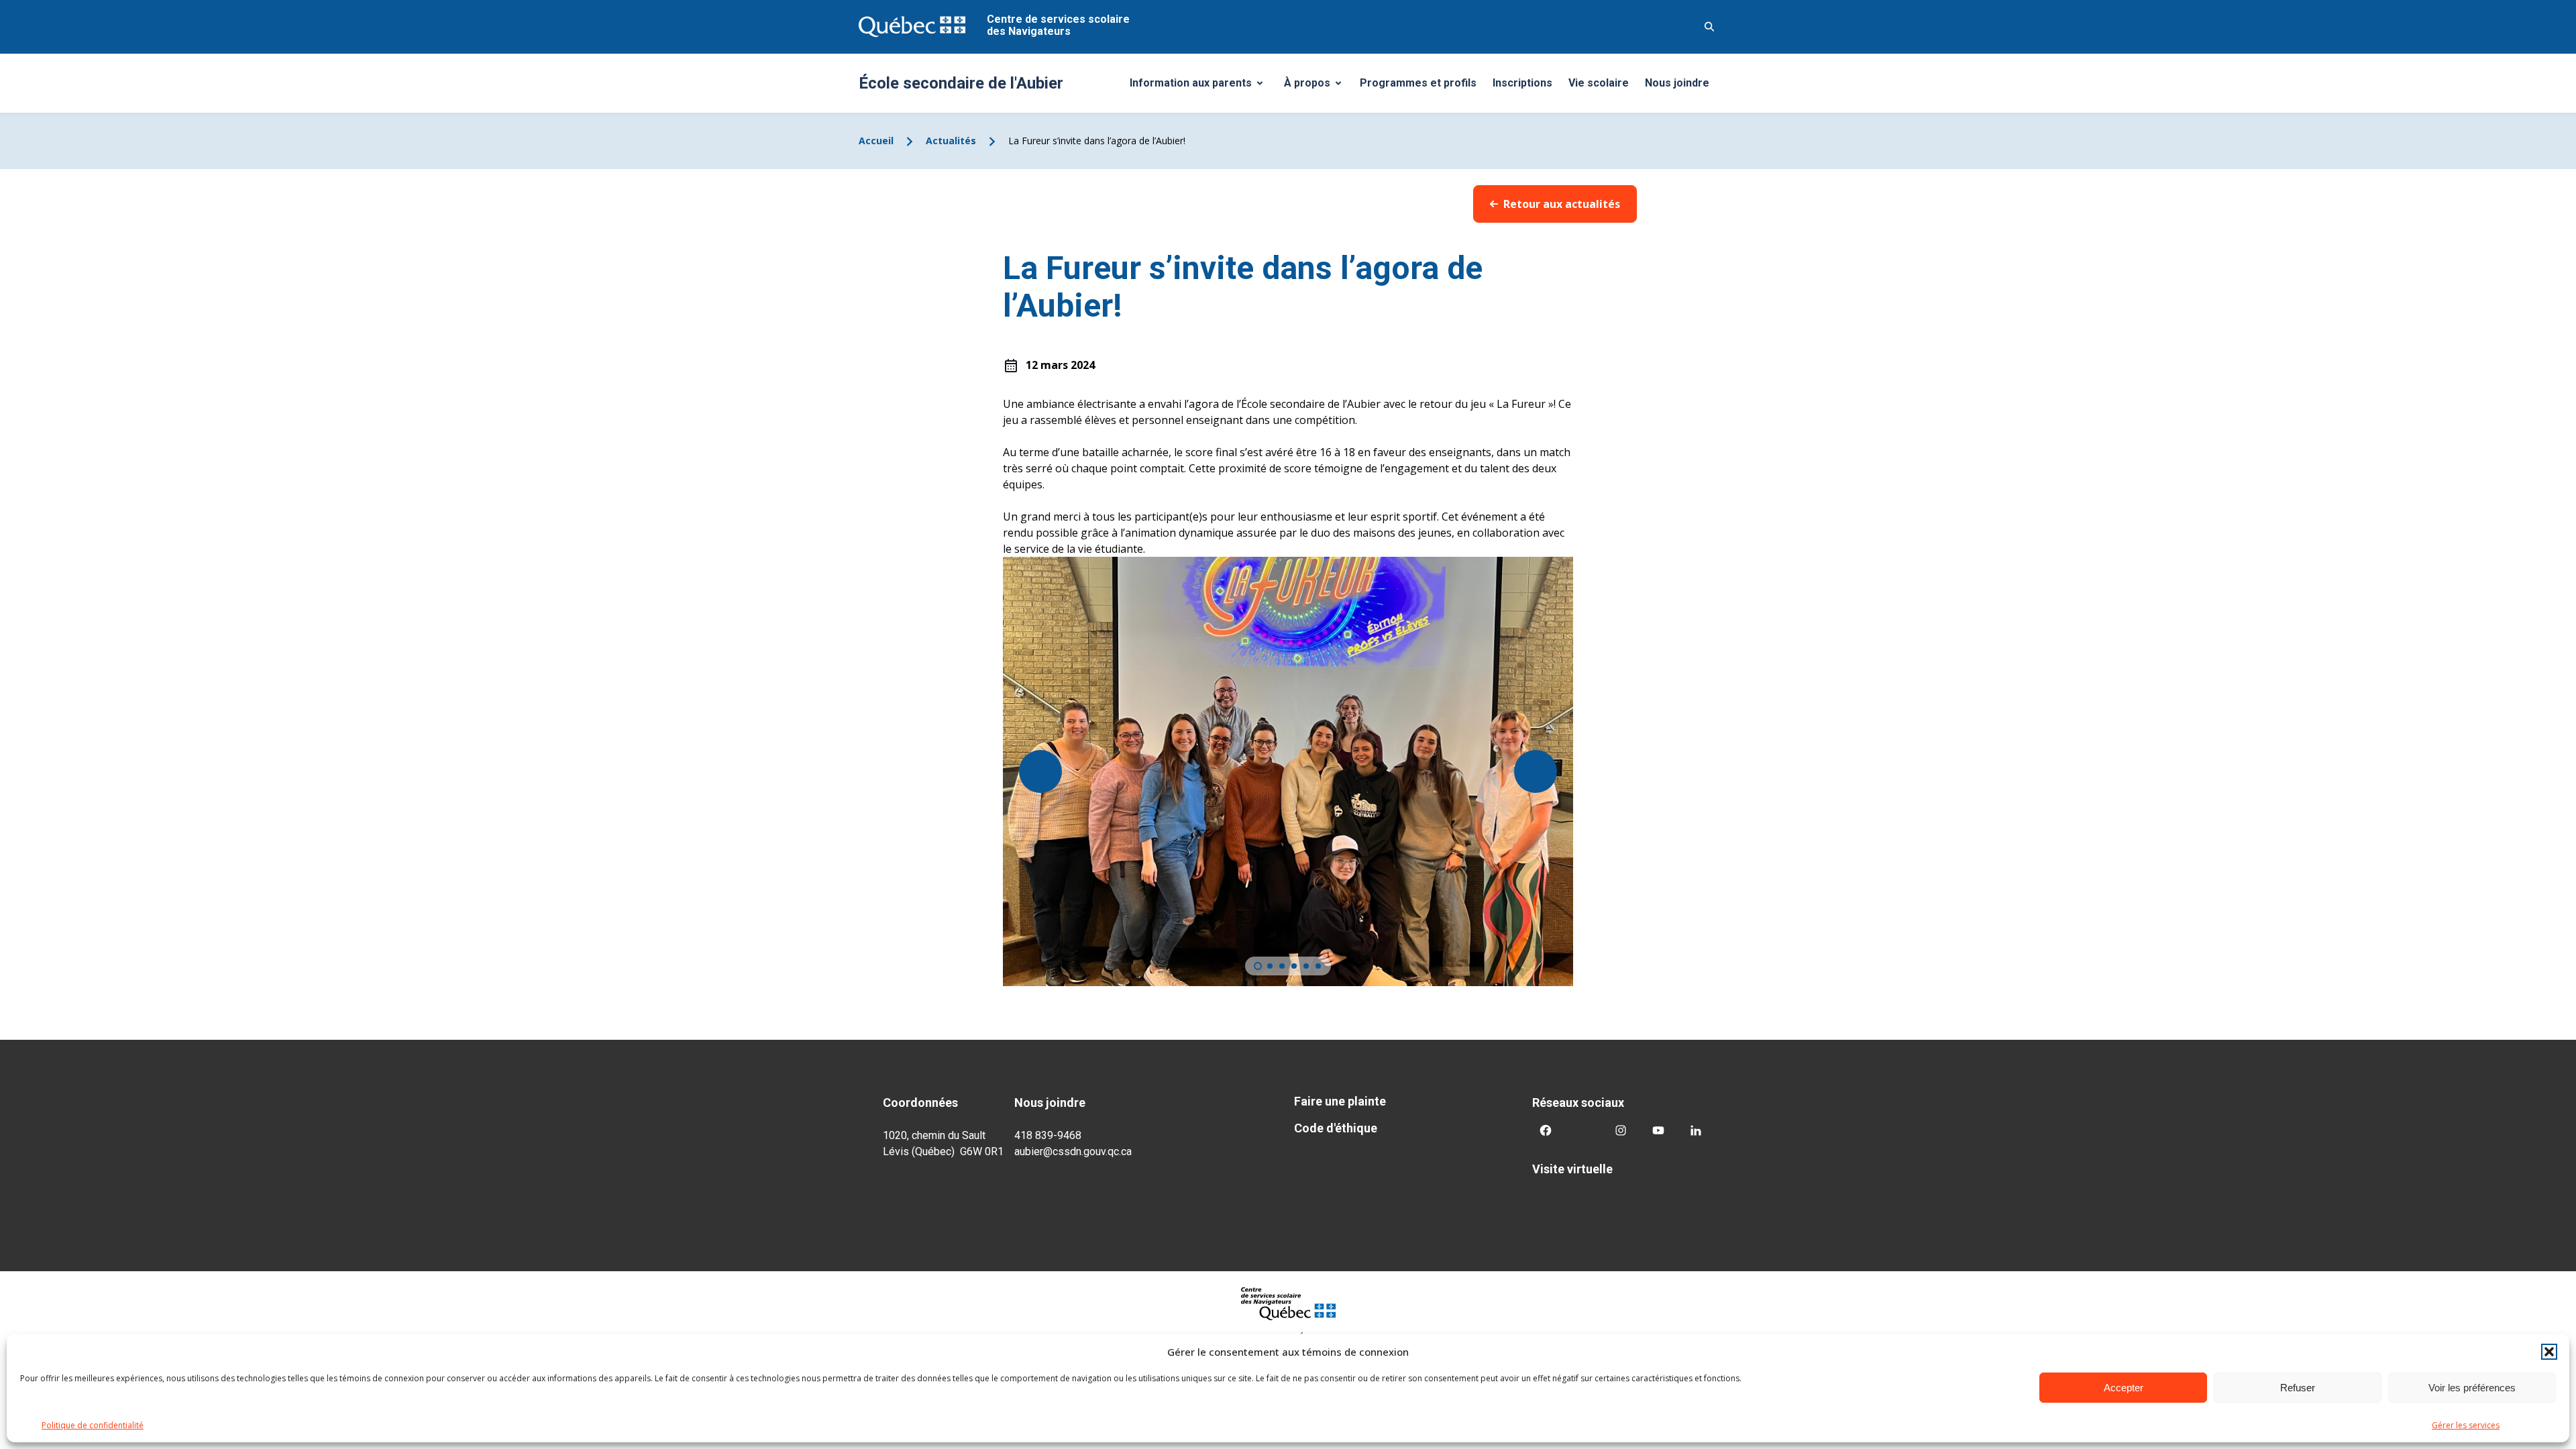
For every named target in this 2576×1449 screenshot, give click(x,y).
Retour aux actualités (1562, 204)
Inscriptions (1522, 83)
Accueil (876, 141)
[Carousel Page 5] (1306, 966)
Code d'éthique (1336, 1128)
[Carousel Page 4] (1294, 966)
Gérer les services (2466, 1425)
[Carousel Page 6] (1318, 966)
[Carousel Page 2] (1270, 966)
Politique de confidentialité (93, 1425)
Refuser (2298, 1388)
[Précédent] (1040, 771)
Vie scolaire (1599, 83)
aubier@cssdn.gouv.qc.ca (1073, 1151)
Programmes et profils (1418, 83)
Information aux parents (1201, 87)
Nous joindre (1677, 83)
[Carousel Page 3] (1282, 966)
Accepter (2124, 1388)
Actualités (951, 141)
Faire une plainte (1340, 1101)
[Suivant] (1536, 771)
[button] (2549, 1352)
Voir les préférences (2472, 1388)
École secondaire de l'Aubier (961, 83)
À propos (1318, 87)
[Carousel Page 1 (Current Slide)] (1258, 966)
